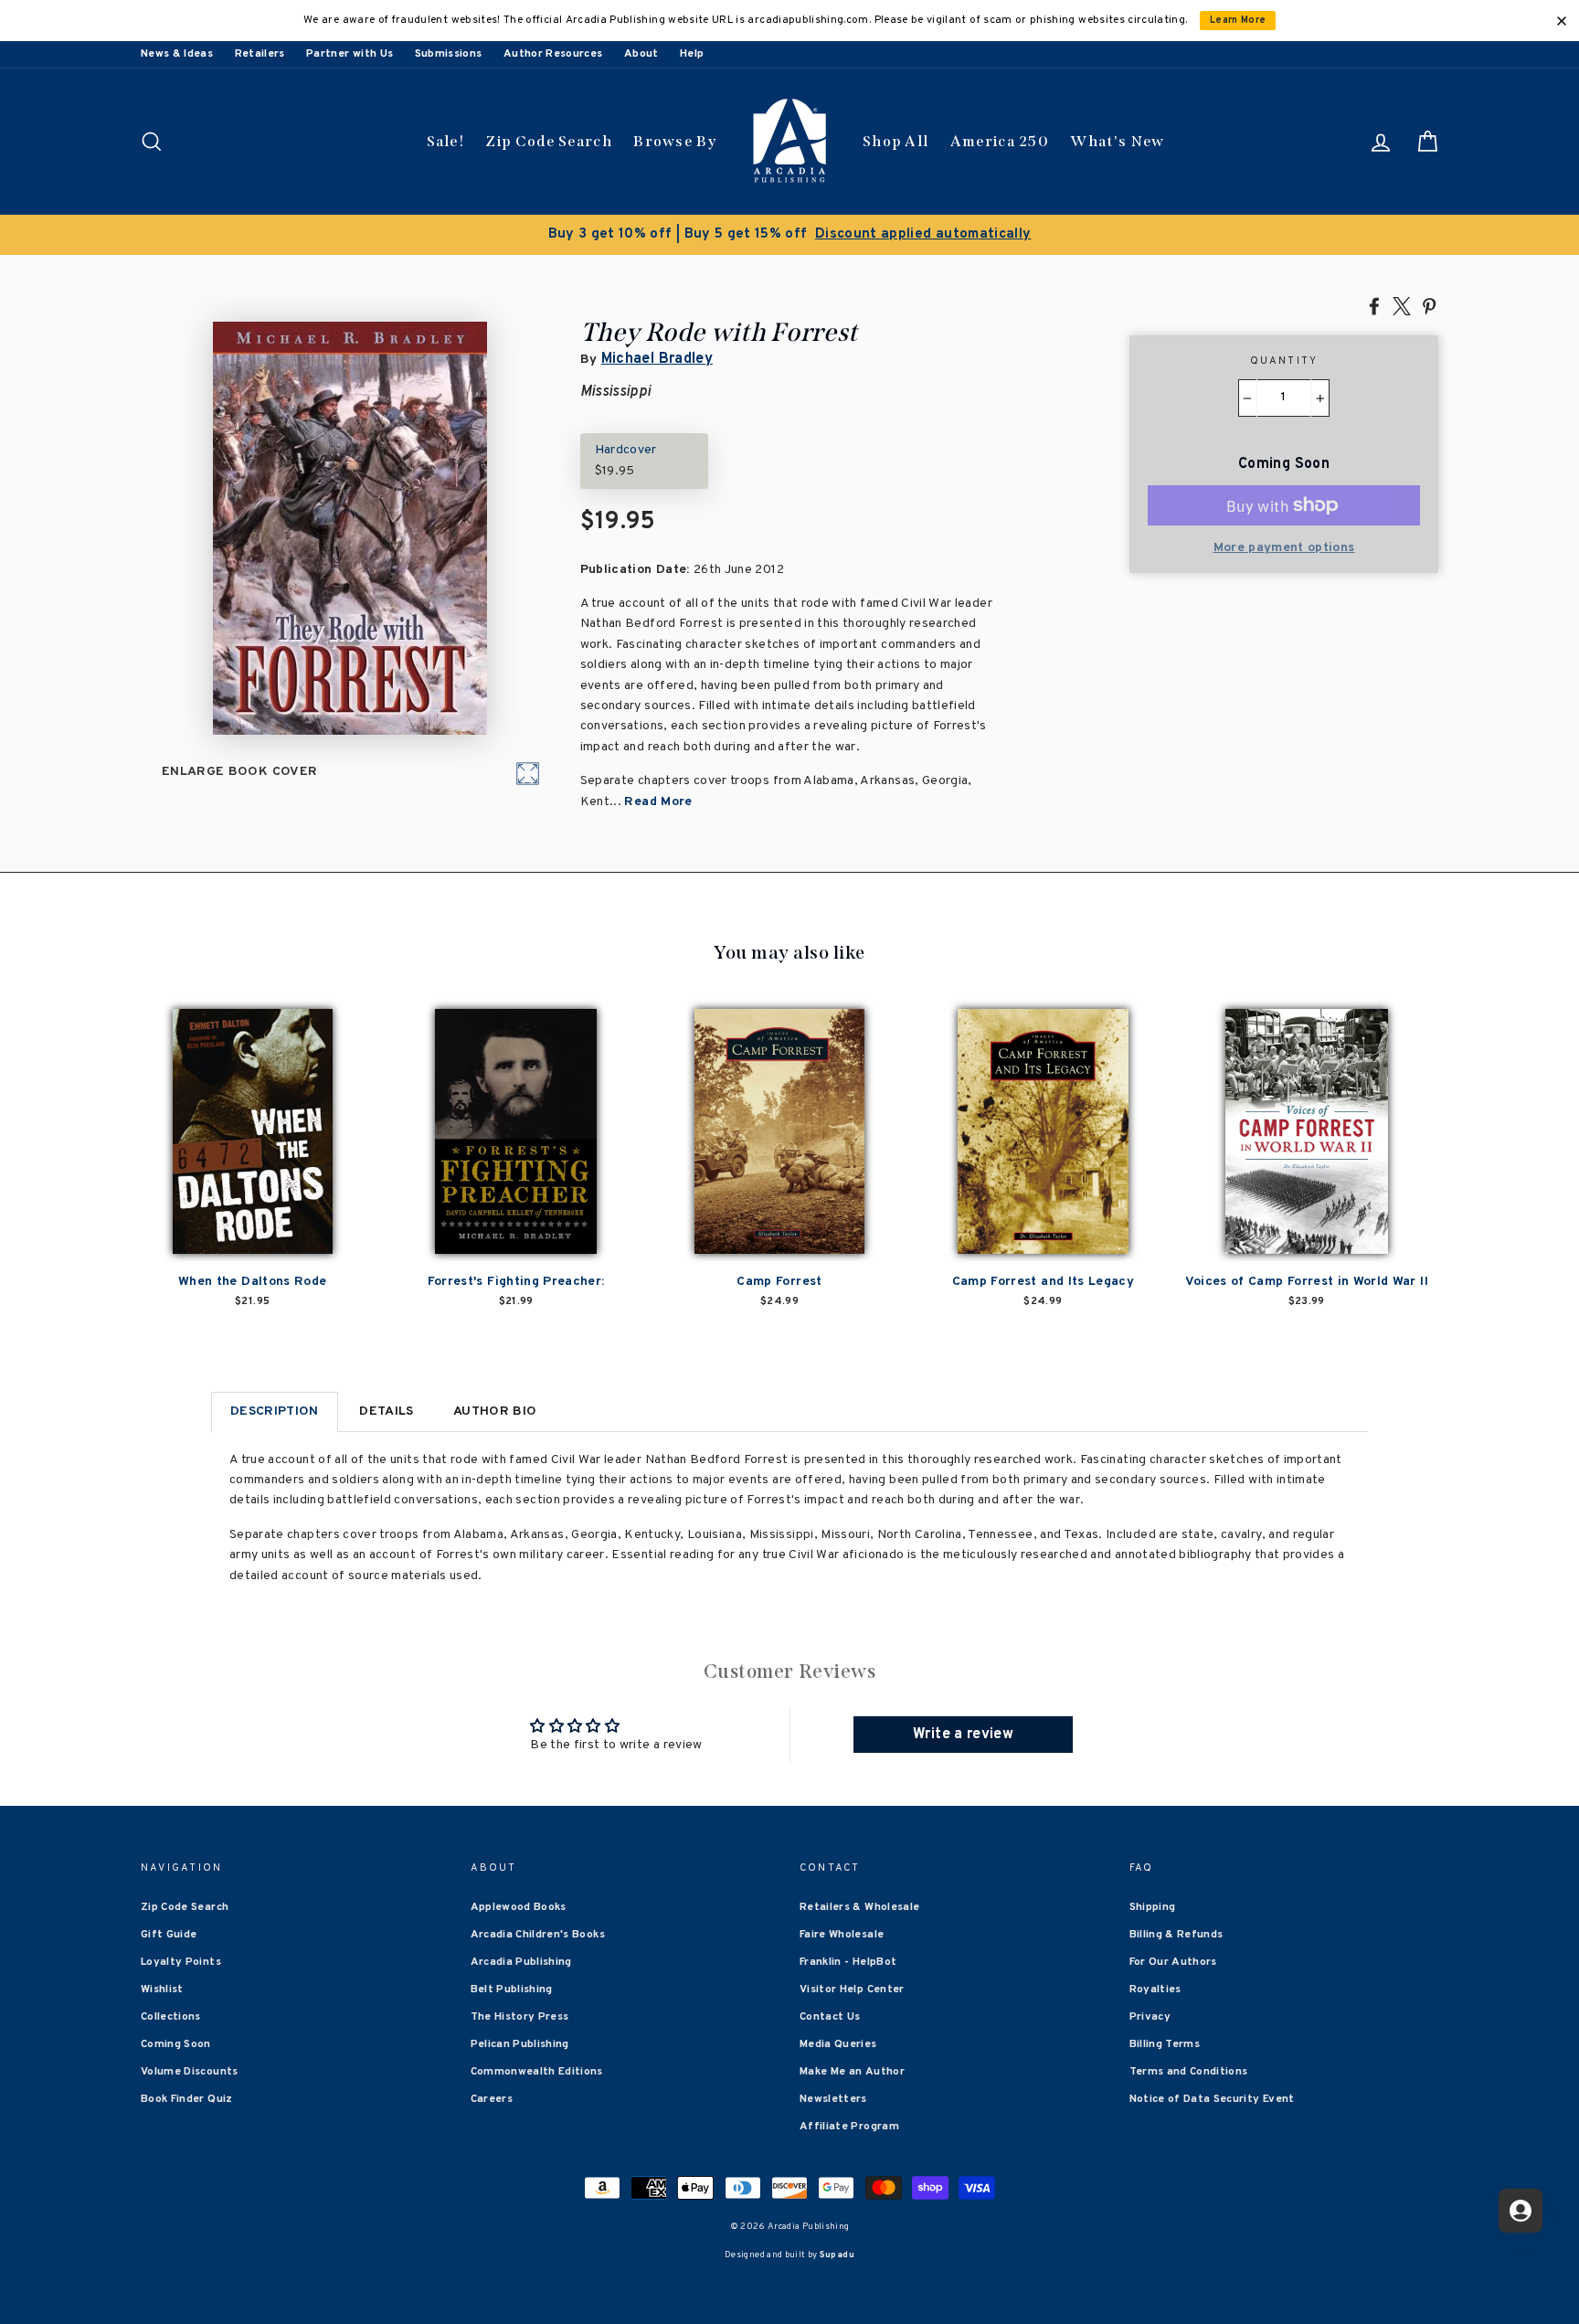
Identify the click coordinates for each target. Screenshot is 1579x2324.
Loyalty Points (181, 1962)
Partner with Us (350, 54)
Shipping (1153, 1907)
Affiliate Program (849, 2127)
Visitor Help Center (852, 1990)
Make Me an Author (852, 2072)
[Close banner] (1562, 21)
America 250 (1000, 141)
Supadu (837, 2255)
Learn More (1238, 21)
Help (692, 54)
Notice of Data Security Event (1212, 2099)
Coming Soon (176, 2044)
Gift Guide (169, 1935)
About (641, 54)
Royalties (1155, 1990)
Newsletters (833, 2099)
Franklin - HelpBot (848, 1962)
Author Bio (495, 1411)
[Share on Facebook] (1374, 305)
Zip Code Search (549, 141)
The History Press (520, 2017)
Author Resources (553, 54)
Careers (492, 2099)
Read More (658, 802)
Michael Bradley (657, 359)
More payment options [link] (1284, 548)
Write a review (963, 1735)
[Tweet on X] (1402, 305)
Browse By (675, 141)
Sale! (446, 141)
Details (386, 1411)
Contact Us (830, 2017)
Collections (171, 2017)
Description (275, 1411)
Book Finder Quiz (187, 2099)
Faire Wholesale (842, 1935)
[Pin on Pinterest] (1429, 305)
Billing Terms (1165, 2044)
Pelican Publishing (520, 2044)
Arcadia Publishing (521, 1962)
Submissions (449, 54)
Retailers (260, 54)
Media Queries (838, 2044)
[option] (789, 235)
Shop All (895, 141)
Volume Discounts (190, 2072)
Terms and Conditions (1189, 2072)
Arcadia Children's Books (538, 1935)
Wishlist (162, 1990)
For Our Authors (1173, 1962)
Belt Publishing (512, 1990)
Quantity (1284, 361)
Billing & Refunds (1176, 1935)
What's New (1117, 141)
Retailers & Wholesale (859, 1907)
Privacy (1150, 2017)
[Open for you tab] (1521, 2211)
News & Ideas (177, 54)
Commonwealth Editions (537, 2072)
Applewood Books (519, 1907)
